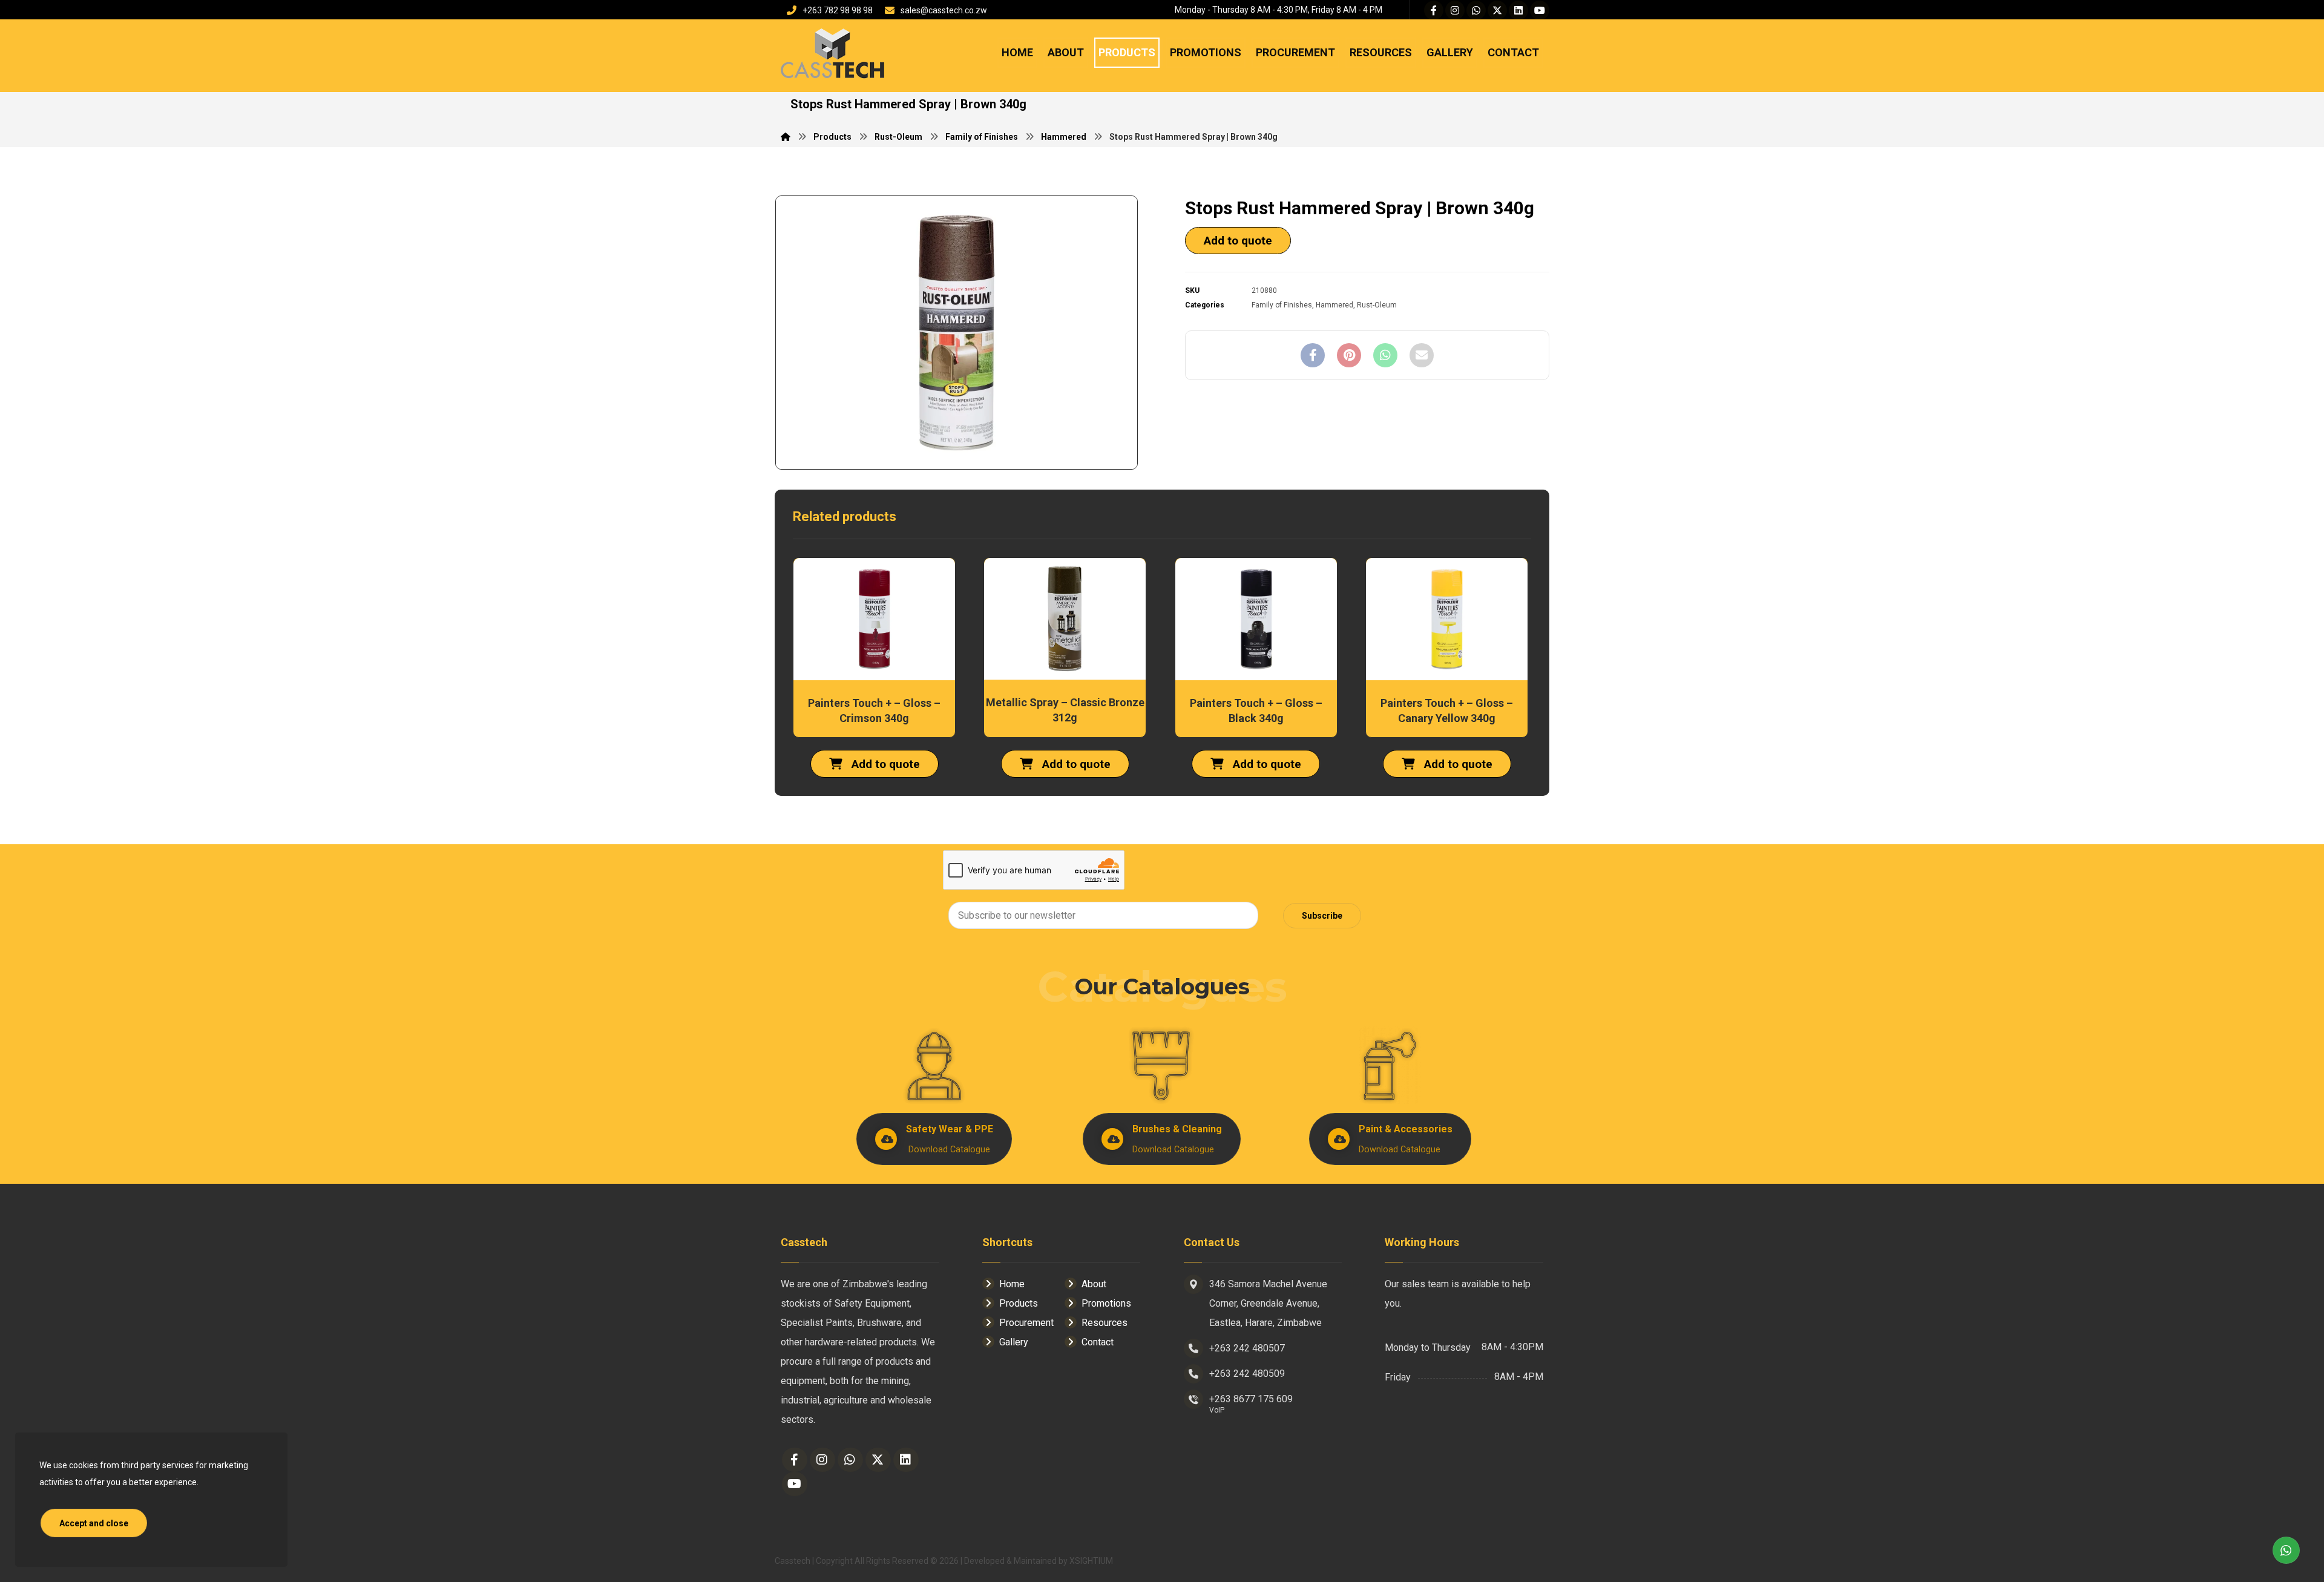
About (1094, 1284)
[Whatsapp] (1476, 10)
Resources (1105, 1323)
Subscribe (1322, 916)
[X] (1497, 10)
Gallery (1014, 1342)
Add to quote (1238, 241)
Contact (1098, 1342)
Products (1019, 1303)
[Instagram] (1455, 10)
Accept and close (94, 1523)
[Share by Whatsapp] (1385, 355)
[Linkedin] (1518, 10)
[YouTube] (1540, 10)
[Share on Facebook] (1313, 355)
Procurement (1026, 1323)
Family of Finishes (1282, 305)
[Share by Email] (1422, 355)
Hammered (1334, 305)
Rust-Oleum (1377, 305)
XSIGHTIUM (1091, 1561)
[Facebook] (1434, 10)
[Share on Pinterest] (1349, 355)
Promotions (1106, 1303)
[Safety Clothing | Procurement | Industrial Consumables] (832, 55)
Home (1012, 1284)
